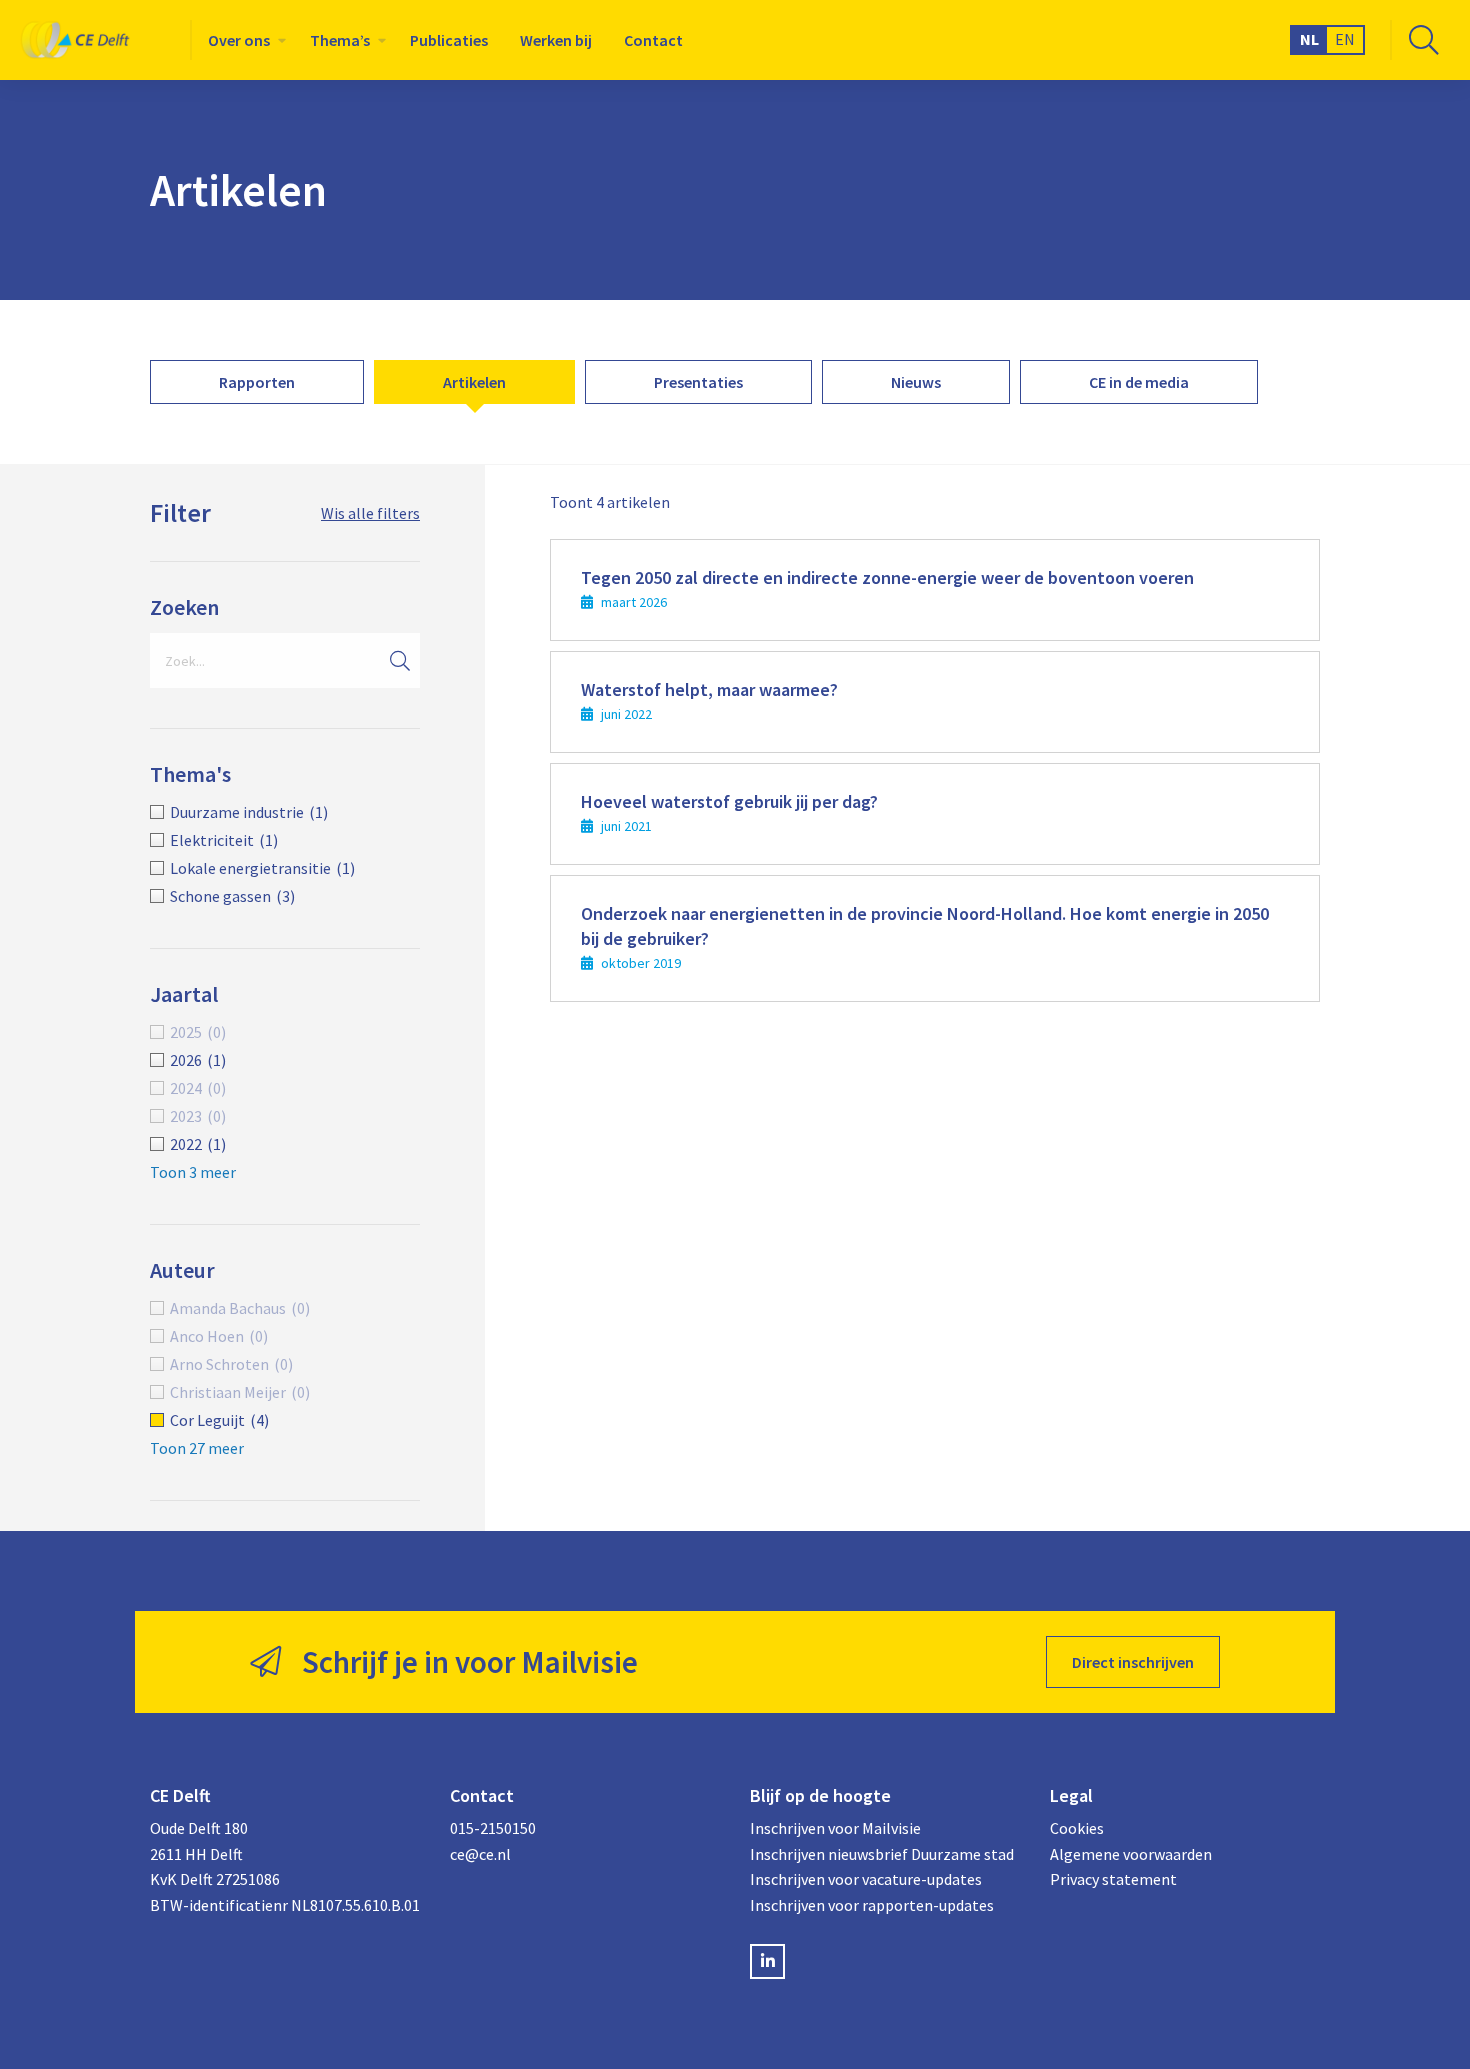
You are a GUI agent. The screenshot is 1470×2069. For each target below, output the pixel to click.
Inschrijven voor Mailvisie (835, 1828)
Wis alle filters (370, 513)
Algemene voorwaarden (1131, 1854)
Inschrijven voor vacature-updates (866, 1879)
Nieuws (916, 382)
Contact (653, 40)
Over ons (239, 40)
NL (1309, 39)
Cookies (1077, 1828)
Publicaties (449, 40)
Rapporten (257, 382)
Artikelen (474, 382)
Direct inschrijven (1133, 1662)
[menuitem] (243, 40)
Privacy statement (1113, 1879)
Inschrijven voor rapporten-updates (872, 1905)
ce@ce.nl (480, 1854)
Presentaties (698, 382)
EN (1345, 39)
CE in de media (1139, 382)
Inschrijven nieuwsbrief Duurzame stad (882, 1854)
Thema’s (340, 40)
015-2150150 (493, 1828)
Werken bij (556, 40)
